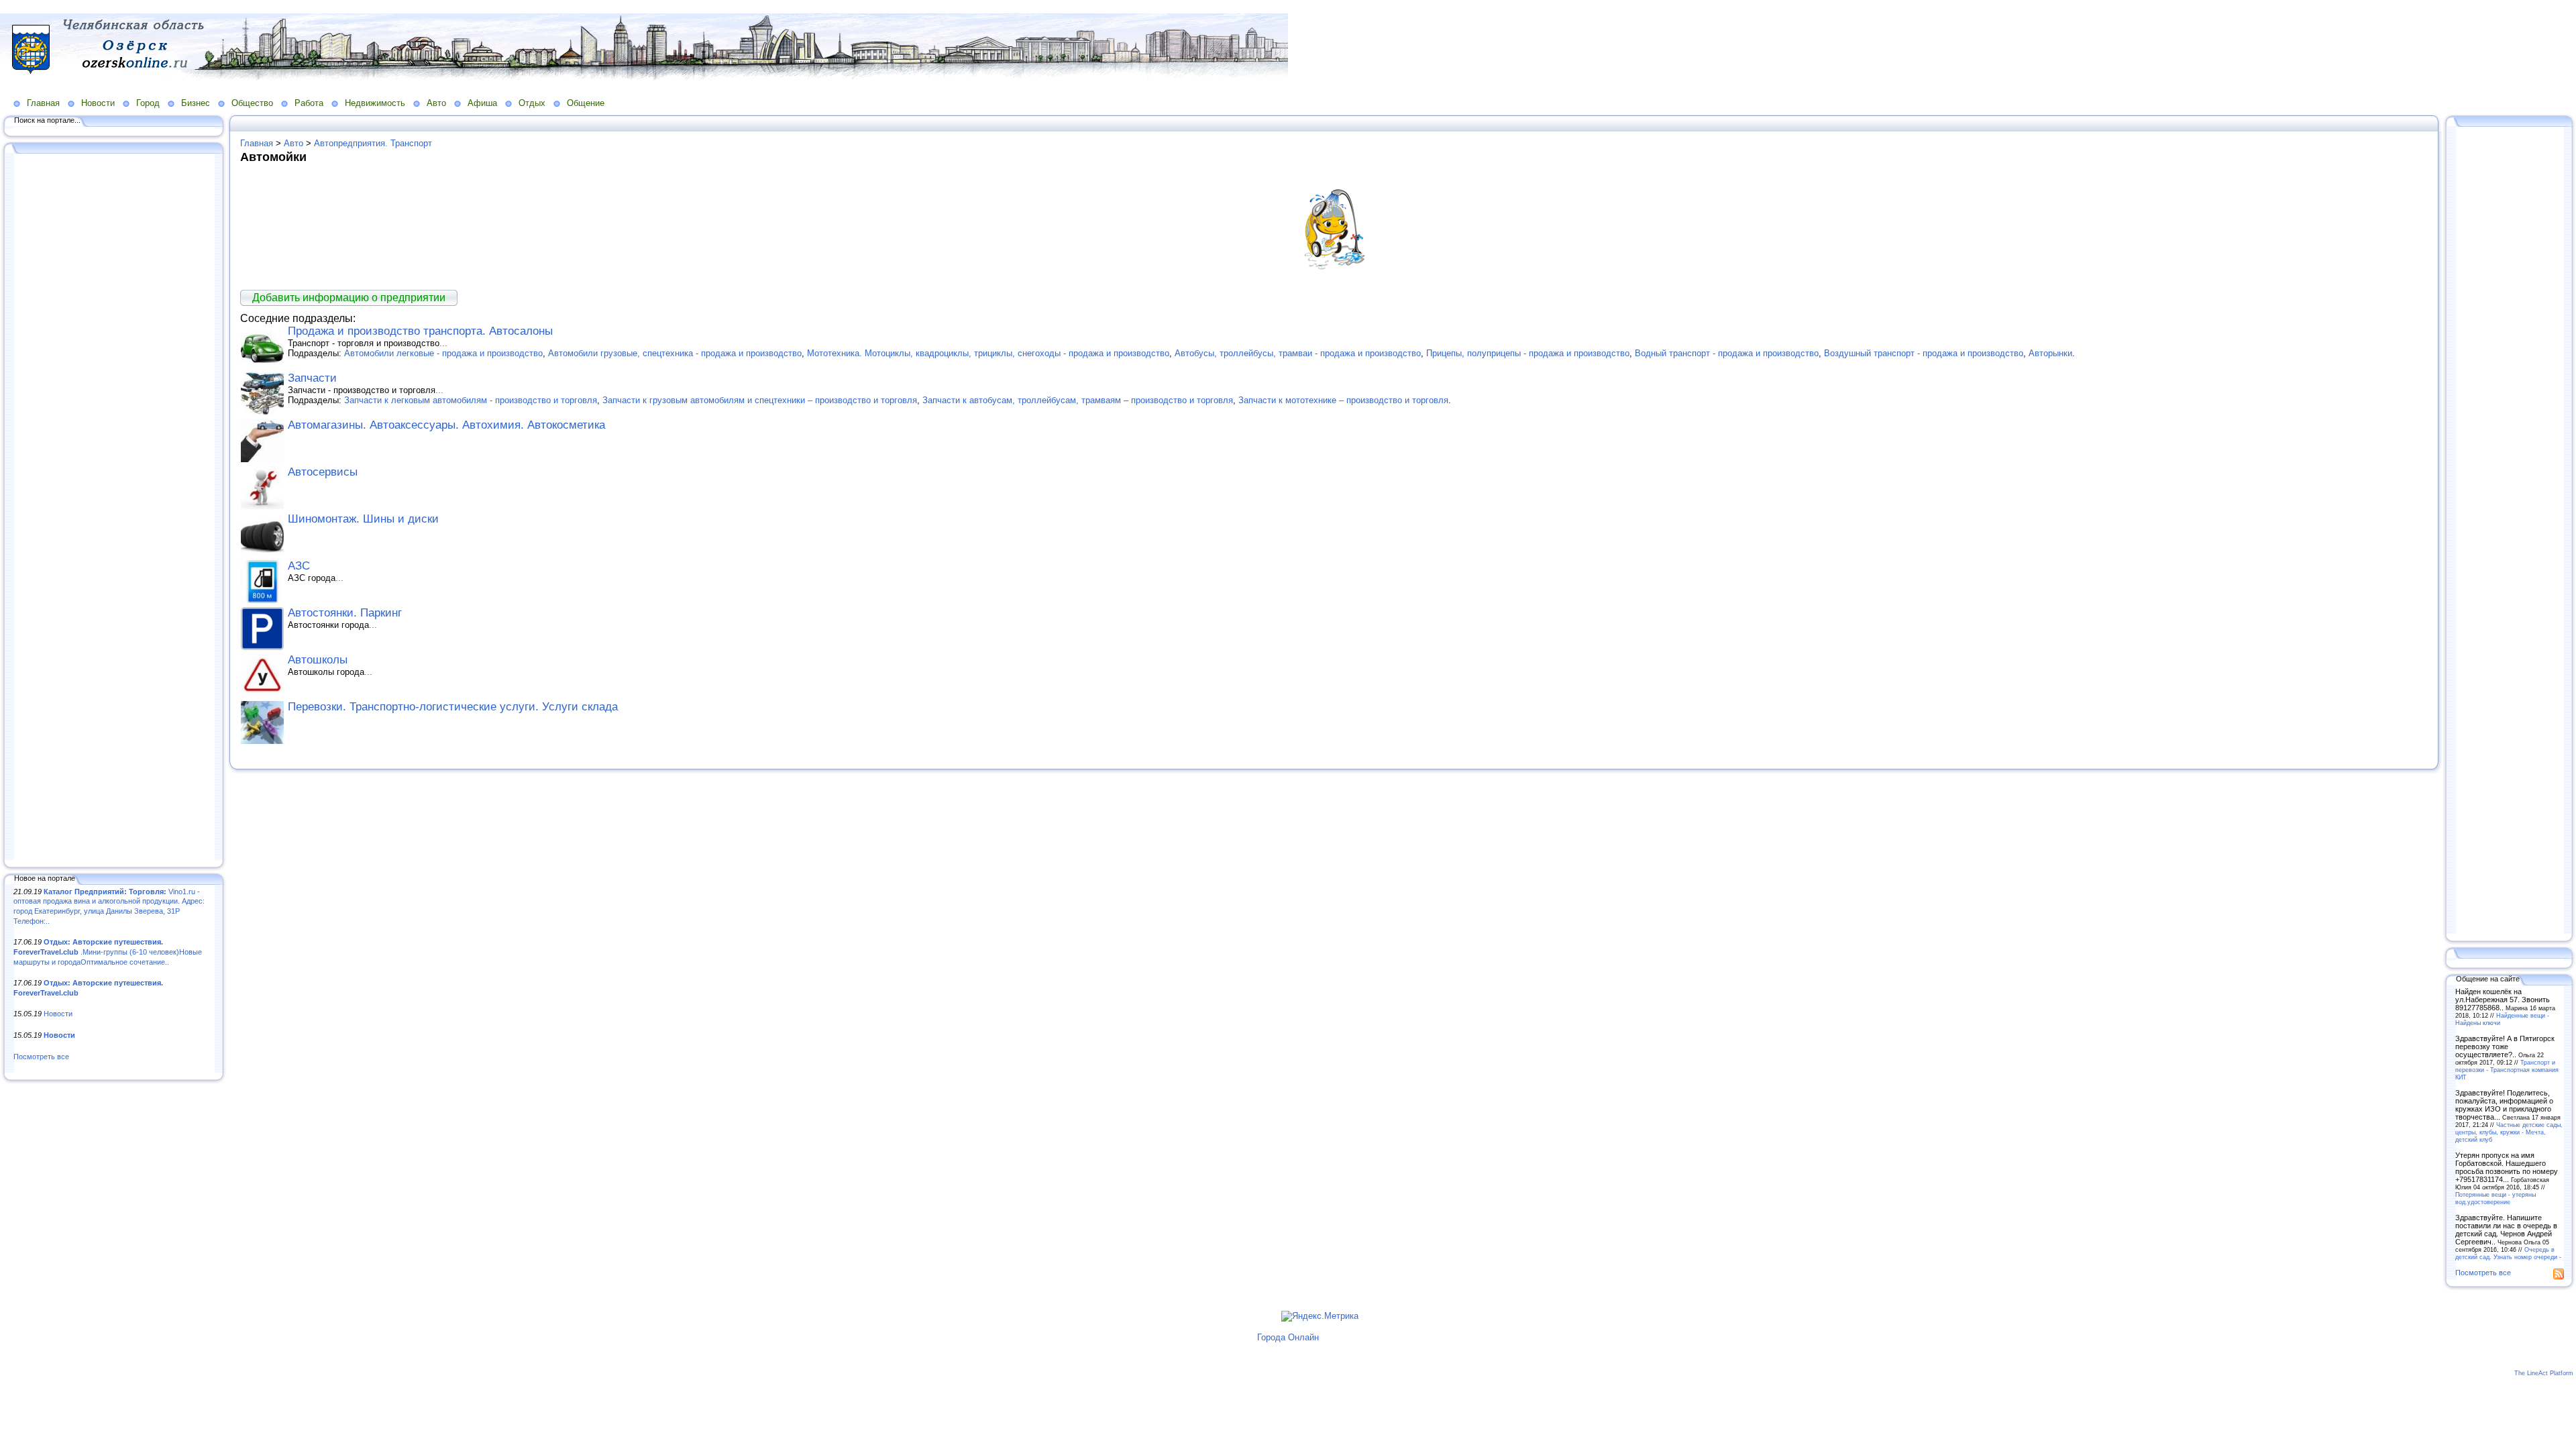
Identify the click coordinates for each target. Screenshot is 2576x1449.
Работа (309, 103)
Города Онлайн (1288, 1337)
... (443, 343)
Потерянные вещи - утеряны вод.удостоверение (2495, 1198)
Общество (252, 103)
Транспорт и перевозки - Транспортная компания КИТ (2507, 1070)
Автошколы (318, 660)
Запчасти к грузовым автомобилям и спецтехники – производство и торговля (760, 400)
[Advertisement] (114, 508)
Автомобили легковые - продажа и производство (443, 353)
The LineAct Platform (2544, 1373)
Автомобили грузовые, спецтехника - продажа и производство (675, 353)
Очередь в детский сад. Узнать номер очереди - (2508, 1253)
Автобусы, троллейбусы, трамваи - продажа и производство (1298, 353)
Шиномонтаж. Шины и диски (363, 519)
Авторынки (2050, 353)
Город (148, 103)
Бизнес (196, 103)
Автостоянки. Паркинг (345, 613)
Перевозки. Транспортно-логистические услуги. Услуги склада (453, 707)
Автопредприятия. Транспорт (373, 143)
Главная (43, 103)
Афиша (482, 103)
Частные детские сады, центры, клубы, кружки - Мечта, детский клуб (2509, 1132)
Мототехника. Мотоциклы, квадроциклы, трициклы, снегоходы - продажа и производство (988, 353)
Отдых (532, 103)
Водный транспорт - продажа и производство (1727, 353)
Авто (436, 103)
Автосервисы (323, 472)
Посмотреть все (41, 1057)
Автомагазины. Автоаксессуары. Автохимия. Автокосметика (446, 425)
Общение (586, 103)
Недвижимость (375, 103)
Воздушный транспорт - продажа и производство (1924, 353)
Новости (98, 103)
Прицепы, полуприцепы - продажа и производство (1528, 353)
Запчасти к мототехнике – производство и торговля (1343, 400)
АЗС (299, 566)
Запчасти (312, 378)
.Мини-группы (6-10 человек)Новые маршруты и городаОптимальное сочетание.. (108, 952)
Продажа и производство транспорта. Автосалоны (420, 331)
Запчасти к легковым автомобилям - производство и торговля (471, 400)
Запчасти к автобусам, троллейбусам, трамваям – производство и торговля (1078, 400)
